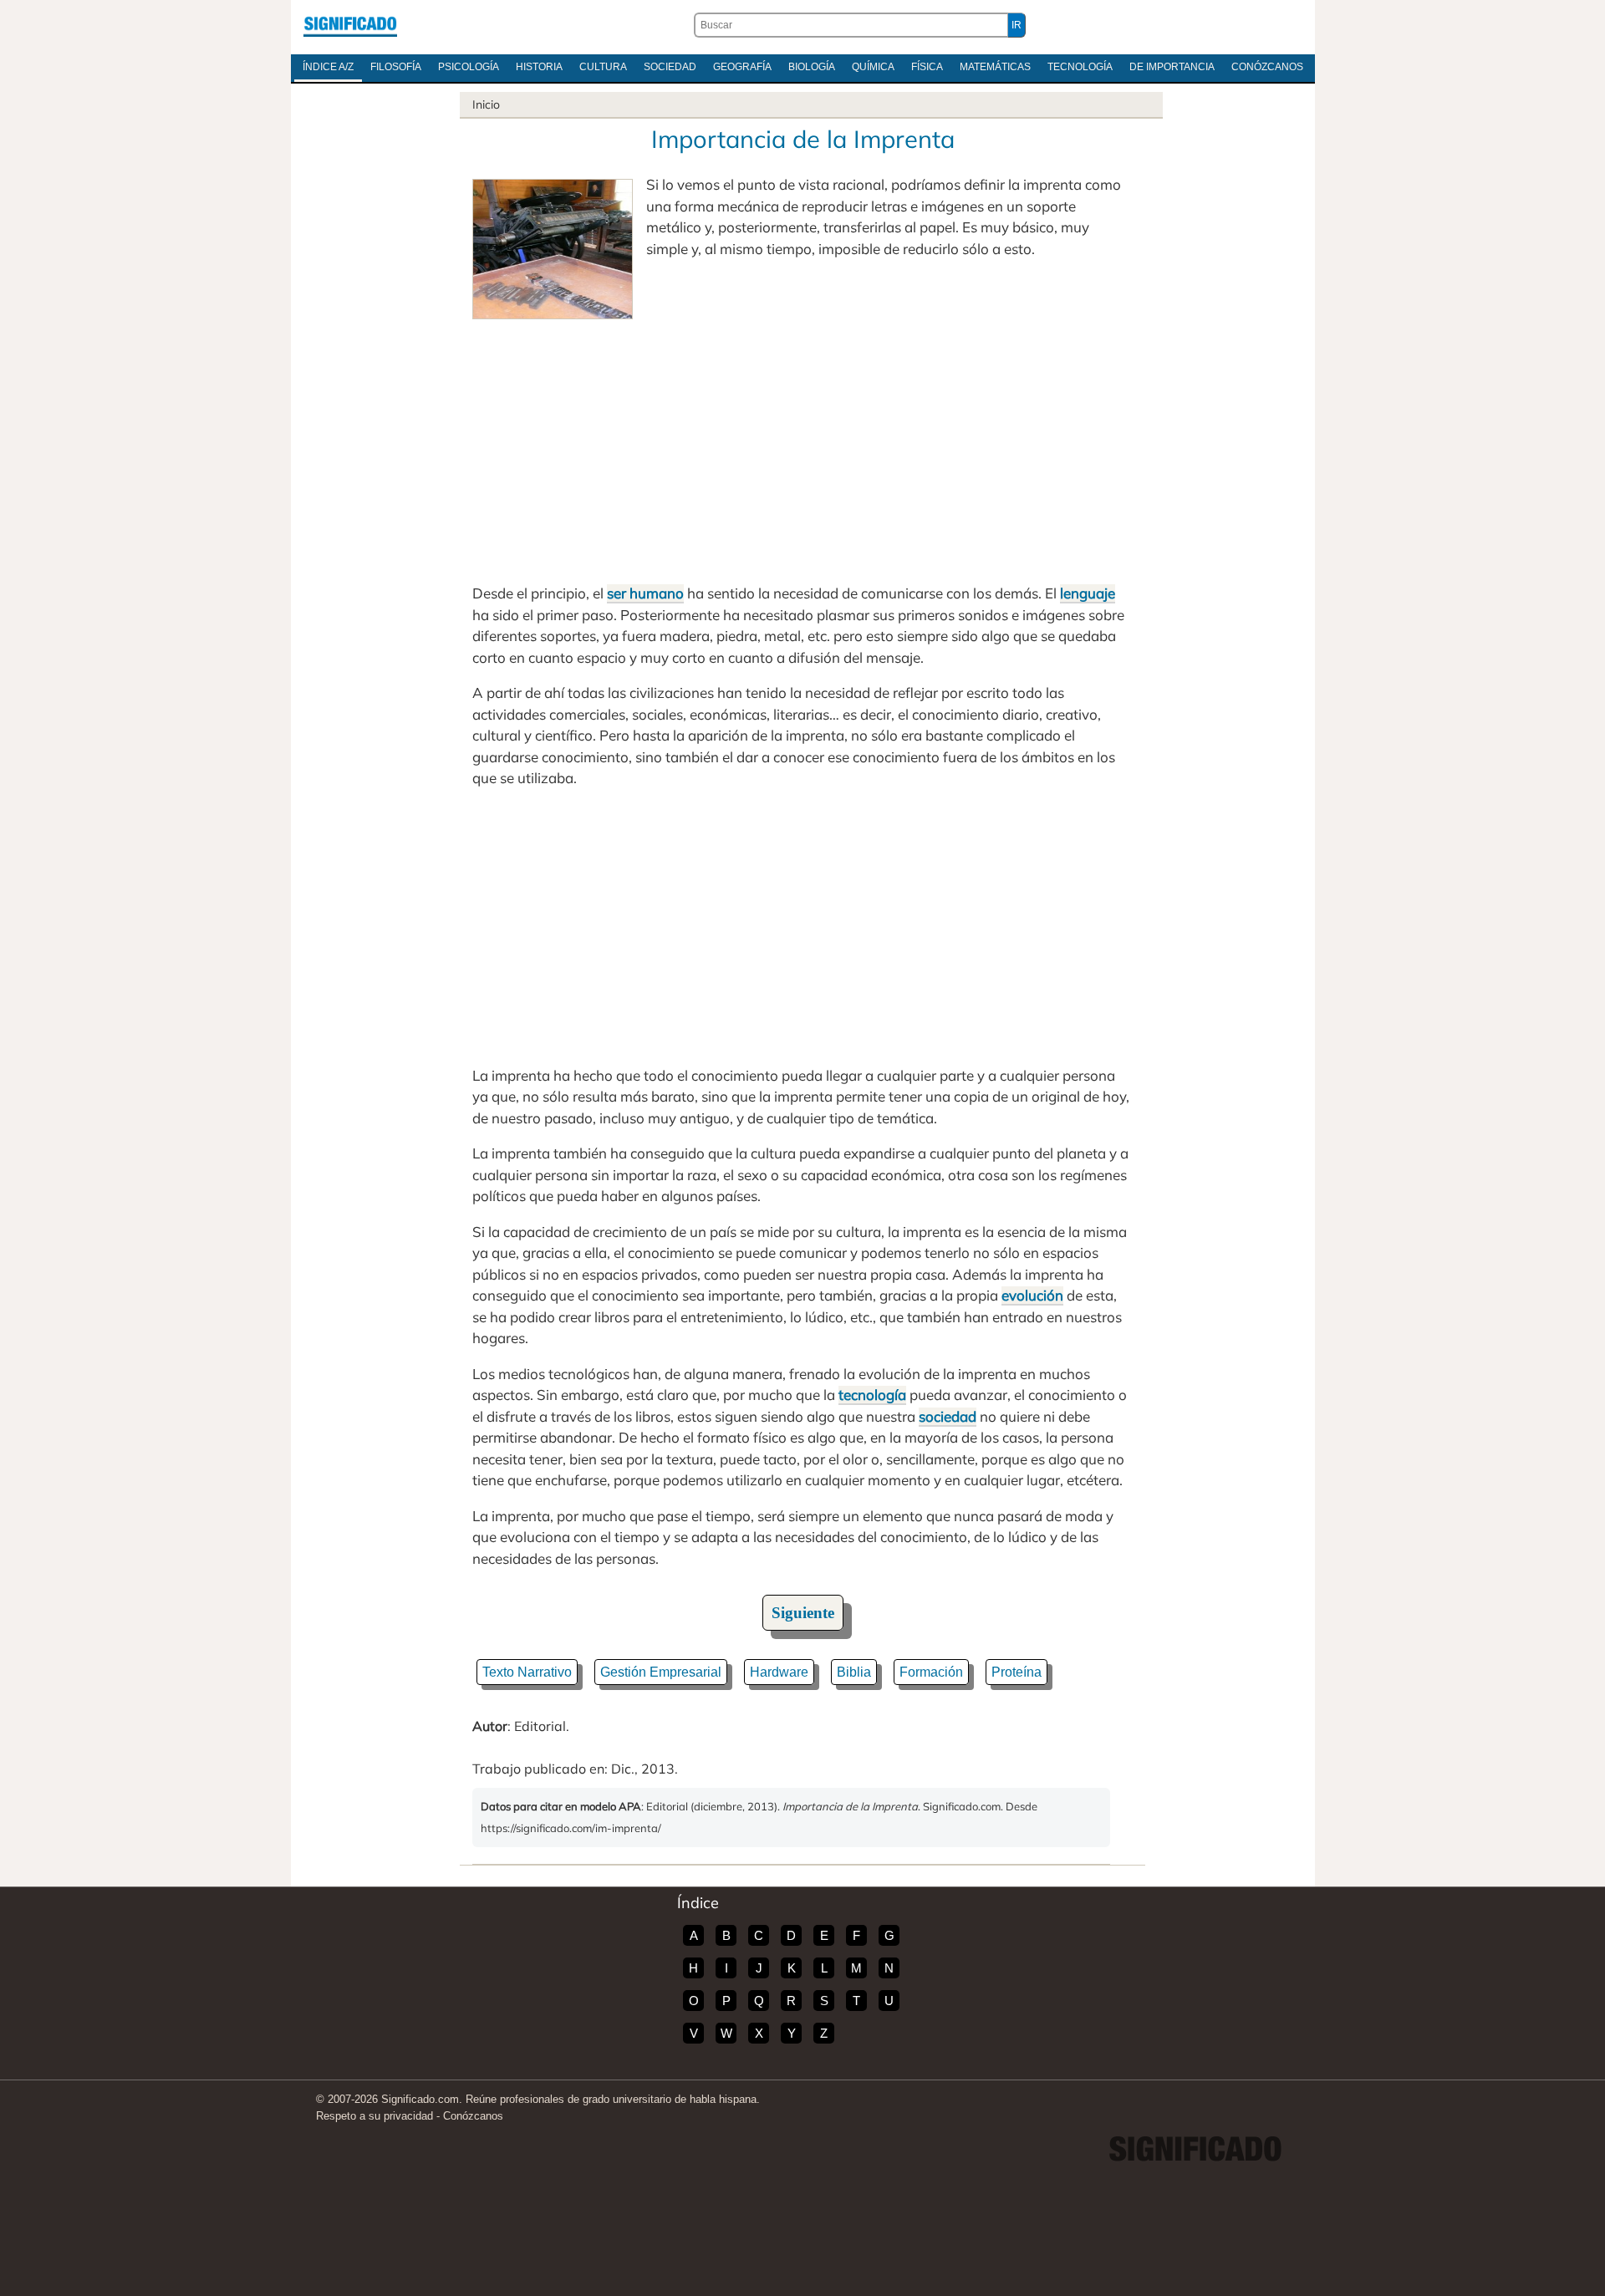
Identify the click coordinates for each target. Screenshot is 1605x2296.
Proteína (1016, 1672)
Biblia (854, 1672)
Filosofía (396, 67)
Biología (812, 67)
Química (873, 67)
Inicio (486, 104)
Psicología (469, 67)
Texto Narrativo (527, 1672)
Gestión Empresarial (661, 1672)
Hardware (779, 1672)
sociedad (948, 1416)
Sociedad (670, 67)
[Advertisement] (802, 445)
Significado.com (350, 25)
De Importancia (1172, 67)
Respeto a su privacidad (374, 2116)
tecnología (872, 1395)
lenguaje (1088, 593)
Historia (539, 67)
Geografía (742, 67)
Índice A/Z (328, 67)
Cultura (603, 67)
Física (927, 67)
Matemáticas (995, 67)
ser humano (645, 593)
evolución (1032, 1295)
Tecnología (1080, 67)
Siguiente (803, 1613)
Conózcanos (1267, 67)
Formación (931, 1672)
